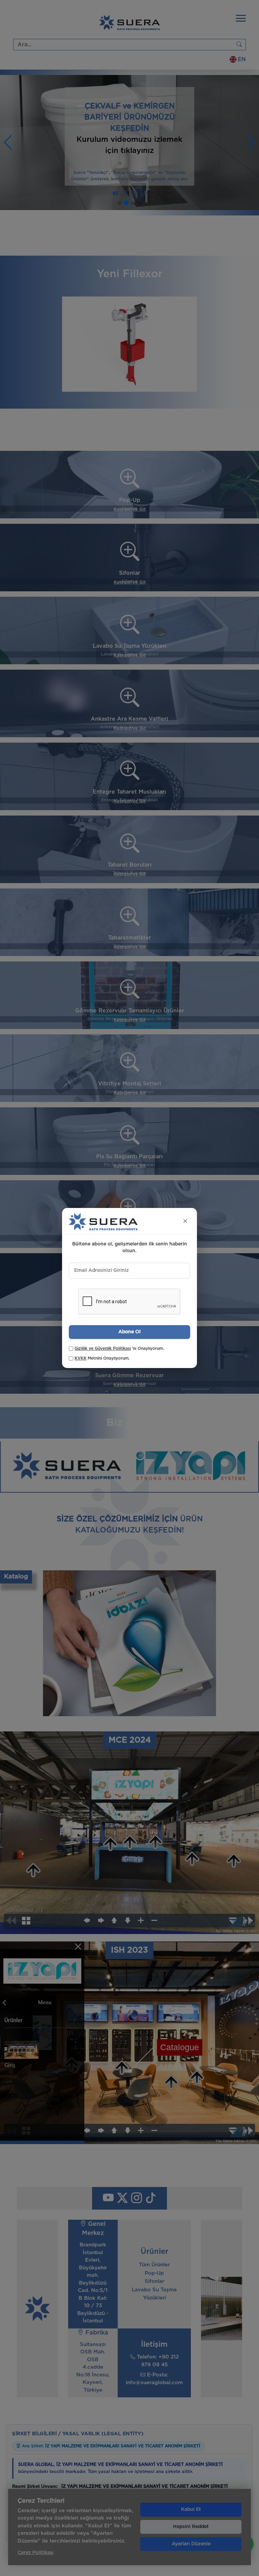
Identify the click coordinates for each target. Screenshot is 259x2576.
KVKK (81, 1358)
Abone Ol (129, 1332)
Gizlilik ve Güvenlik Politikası (103, 1348)
